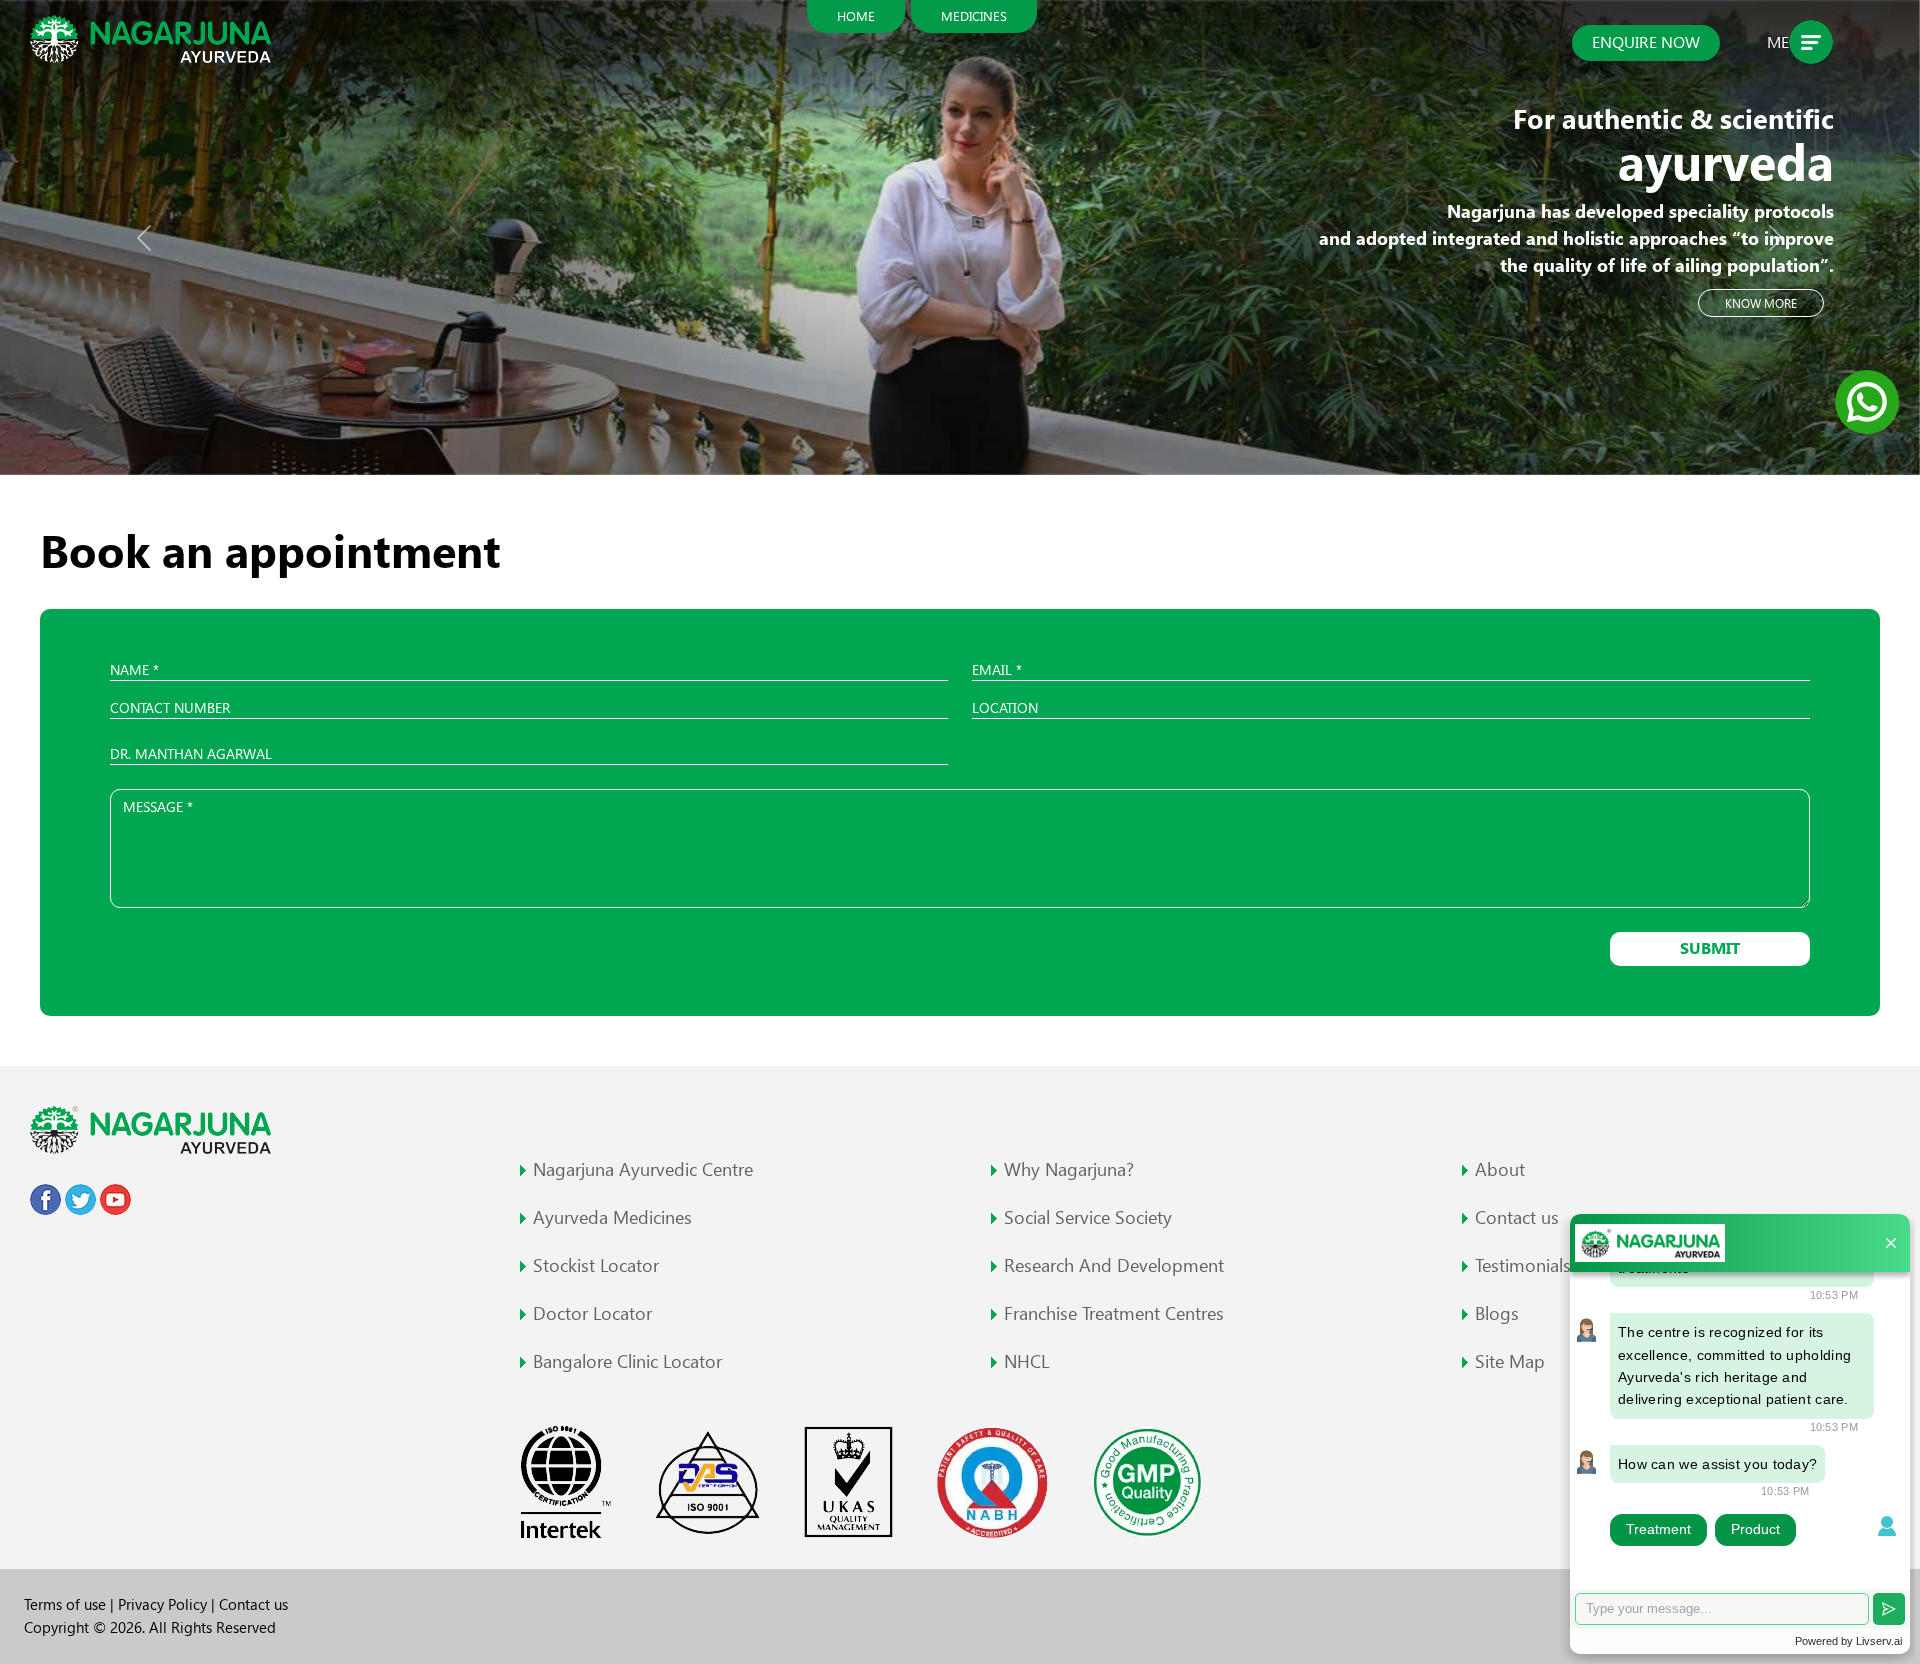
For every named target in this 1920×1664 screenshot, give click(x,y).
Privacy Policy (164, 1604)
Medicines (974, 16)
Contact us (253, 1604)
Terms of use (67, 1604)
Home (856, 16)
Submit (1710, 948)
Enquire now (1646, 42)
